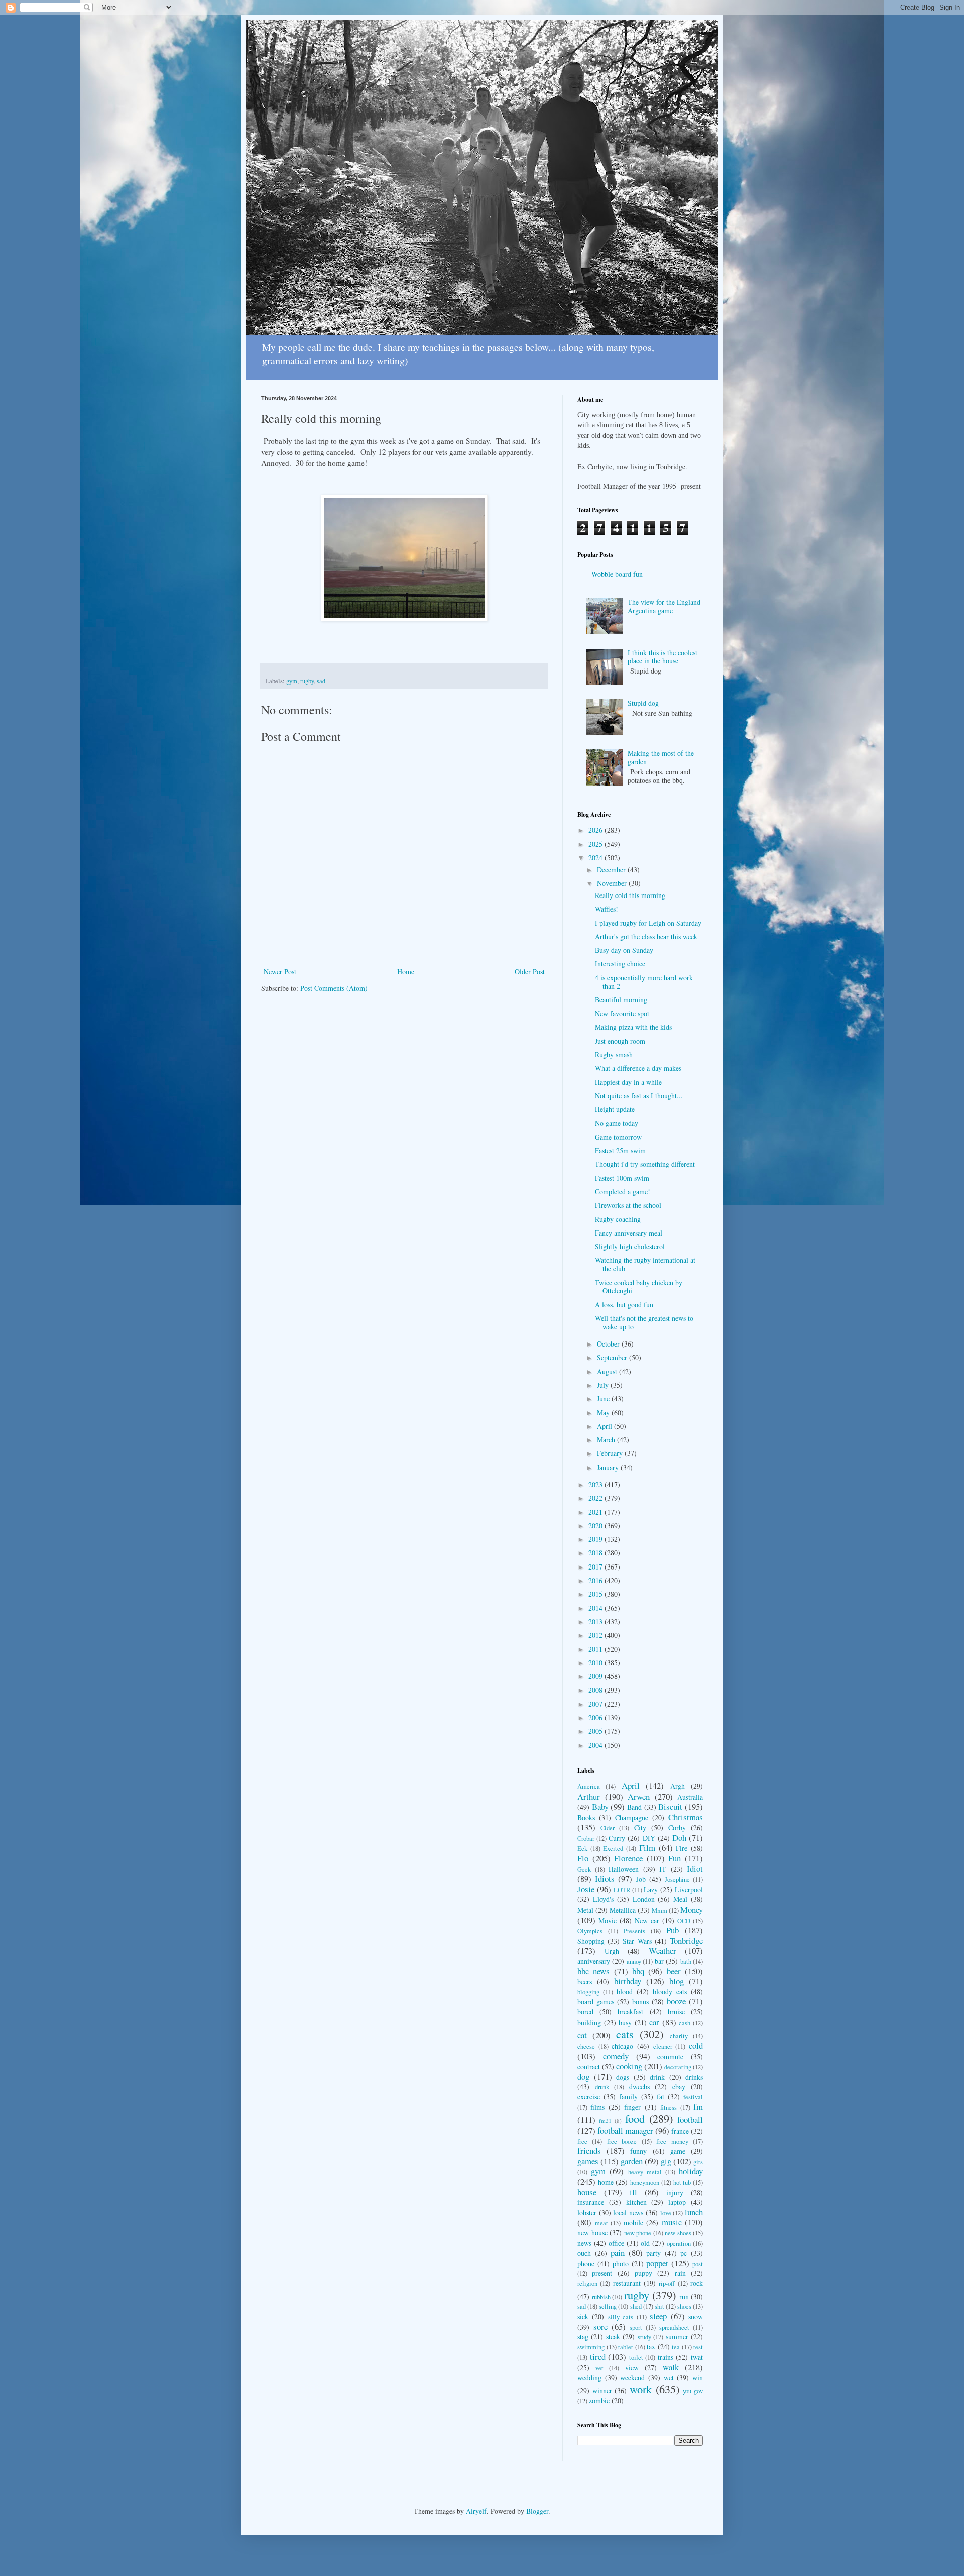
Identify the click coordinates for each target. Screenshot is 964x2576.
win (698, 2377)
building (589, 2022)
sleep (658, 2316)
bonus (640, 2002)
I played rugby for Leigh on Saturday (648, 923)
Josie (586, 1889)
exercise (589, 2097)
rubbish (601, 2297)
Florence (628, 1858)
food (635, 2118)
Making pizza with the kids (633, 1027)
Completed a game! (623, 1192)
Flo (583, 1858)
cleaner (663, 2046)
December (612, 870)
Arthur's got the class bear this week (646, 936)
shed (636, 2307)
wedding (589, 2377)
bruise (676, 2012)
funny (638, 2151)
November (613, 883)
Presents (634, 1931)
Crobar (586, 1838)
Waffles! (607, 909)
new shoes (678, 2233)
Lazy (651, 1890)
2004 (596, 1745)
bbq (638, 1971)
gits (698, 2162)
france (680, 2131)
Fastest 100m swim (622, 1178)
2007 (596, 1704)
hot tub (682, 2182)
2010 (596, 1663)
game (678, 2151)
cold (696, 2045)
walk (671, 2367)
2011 (596, 1649)
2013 (596, 1621)
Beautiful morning (621, 1000)
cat (582, 2035)
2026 (596, 830)
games (588, 2161)
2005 (596, 1731)
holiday (691, 2171)
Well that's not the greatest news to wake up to (644, 1322)
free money (672, 2141)
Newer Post (280, 972)
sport (636, 2328)
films (597, 2107)
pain (618, 2252)
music (672, 2222)
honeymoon (645, 2182)
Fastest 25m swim (620, 1150)
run (684, 2297)
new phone (638, 2233)
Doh (679, 1837)
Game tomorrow (618, 1137)
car (654, 2022)
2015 (596, 1594)
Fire (682, 1848)
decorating (678, 2067)
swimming (591, 2347)
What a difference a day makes (638, 1068)
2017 (596, 1567)
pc (684, 2253)
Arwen (639, 1796)
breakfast (630, 2012)
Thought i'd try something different (645, 1164)
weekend (632, 2377)
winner (602, 2390)
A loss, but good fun (624, 1305)
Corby (677, 1827)
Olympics (590, 1931)
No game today (617, 1123)
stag (583, 2337)
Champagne (632, 1817)
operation (679, 2243)
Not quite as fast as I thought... (639, 1096)
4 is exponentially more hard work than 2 (644, 982)
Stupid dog (643, 703)
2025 (596, 844)
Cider (608, 1828)
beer (674, 1971)
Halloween (624, 1869)
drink (657, 2077)
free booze (622, 2141)
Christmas (686, 1817)
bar (659, 1961)
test (698, 2347)
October (609, 1344)
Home (406, 972)
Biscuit (670, 1806)
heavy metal (645, 2172)
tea (676, 2347)
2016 (596, 1580)
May (604, 1413)
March (607, 1440)
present (602, 2273)
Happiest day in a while (628, 1082)
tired (598, 2356)
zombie (599, 2400)
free (582, 2141)
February (611, 1453)
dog (583, 2077)
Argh (678, 1786)
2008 (596, 1690)
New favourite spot (622, 1013)
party (653, 2253)
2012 (596, 1635)
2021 (596, 1512)
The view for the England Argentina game (664, 606)
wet (669, 2377)
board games (596, 2002)
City (640, 1827)
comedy (616, 2056)
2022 (596, 1498)
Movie (608, 1920)
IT (663, 1869)
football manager (625, 2130)
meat (601, 2223)
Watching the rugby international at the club (645, 1264)
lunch (694, 2212)
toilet (636, 2357)
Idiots (605, 1879)
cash (685, 2023)
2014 (596, 1608)
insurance (591, 2202)
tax (651, 2347)
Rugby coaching (618, 1219)
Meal (680, 1899)
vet (599, 2368)
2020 (596, 1526)
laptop (677, 2202)
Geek (584, 1870)
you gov (693, 2391)
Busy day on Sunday (624, 950)
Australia (690, 1797)
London (644, 1899)
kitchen (636, 2202)
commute (670, 2056)
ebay (679, 2087)
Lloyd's (603, 1899)
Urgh (612, 1951)
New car (647, 1920)
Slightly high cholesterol (630, 1246)
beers (585, 1982)
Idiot (695, 1869)
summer (677, 2337)
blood (625, 1992)
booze (676, 2001)
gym (292, 681)
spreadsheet (674, 2328)
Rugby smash (614, 1054)
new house (592, 2233)
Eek (582, 1849)
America (589, 1787)
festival (693, 2097)
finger (632, 2107)
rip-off (667, 2283)
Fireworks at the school (628, 1205)
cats (625, 2034)
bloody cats (670, 1992)
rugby (307, 681)
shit (659, 2307)
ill (633, 2192)
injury (675, 2193)
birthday (628, 1981)
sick (583, 2317)
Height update (615, 1109)
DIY (649, 1838)
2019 (596, 1539)
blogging (588, 1992)
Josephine (677, 1880)
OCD (684, 1921)
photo (621, 2263)
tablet (626, 2347)
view (632, 2367)
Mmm (659, 1910)
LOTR (622, 1890)
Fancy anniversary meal (629, 1233)
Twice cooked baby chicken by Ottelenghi (639, 1287)
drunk (602, 2087)
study (644, 2337)
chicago (622, 2046)
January (609, 1467)
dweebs (639, 2087)
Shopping (591, 1941)
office (616, 2243)
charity (679, 2036)
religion (587, 2283)
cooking (629, 2066)
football (690, 2120)
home (606, 2182)
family (628, 2097)
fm (698, 2107)
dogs (623, 2077)
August (608, 1371)
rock (697, 2283)
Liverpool (689, 1890)
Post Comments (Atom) (334, 988)
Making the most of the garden (661, 757)
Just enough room (620, 1041)
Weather (662, 1950)
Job (641, 1879)
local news (628, 2213)
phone (586, 2263)
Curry (617, 1838)
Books (586, 1817)
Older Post (530, 972)
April (606, 1426)
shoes (684, 2307)
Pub (673, 1930)
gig (666, 2161)
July (604, 1385)
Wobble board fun (617, 574)
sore (600, 2327)
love (666, 2213)
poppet (657, 2263)
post (698, 2264)
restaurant (627, 2283)
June (604, 1398)
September (613, 1357)
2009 (596, 1676)
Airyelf (476, 2511)
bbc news (593, 1971)
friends (589, 2150)
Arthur (589, 1796)
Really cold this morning (630, 895)
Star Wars (637, 1941)
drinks (694, 2077)
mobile (633, 2223)
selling (608, 2307)
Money (692, 1909)
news (584, 2243)
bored (585, 2012)
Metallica (623, 1910)
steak (613, 2337)
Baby (600, 1806)
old (645, 2243)
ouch (584, 2253)
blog (677, 1981)
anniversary (594, 1961)
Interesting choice (620, 964)
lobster (587, 2213)
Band (634, 1807)
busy (625, 2022)
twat (697, 2357)
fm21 (605, 2121)
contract (589, 2066)
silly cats (621, 2317)
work (641, 2389)
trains (666, 2357)
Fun (675, 1858)
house (587, 2192)
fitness (669, 2108)
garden (632, 2161)
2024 (596, 858)
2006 (596, 1717)
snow (696, 2317)
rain (680, 2273)
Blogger (537, 2511)
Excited (613, 1849)
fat (660, 2097)
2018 (596, 1553)
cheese (586, 2046)
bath (686, 1962)
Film (647, 1847)
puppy (643, 2273)
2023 (596, 1484)
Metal (585, 1910)
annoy (634, 1962)
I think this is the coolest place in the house (662, 657)
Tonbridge (686, 1940)
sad (321, 681)
